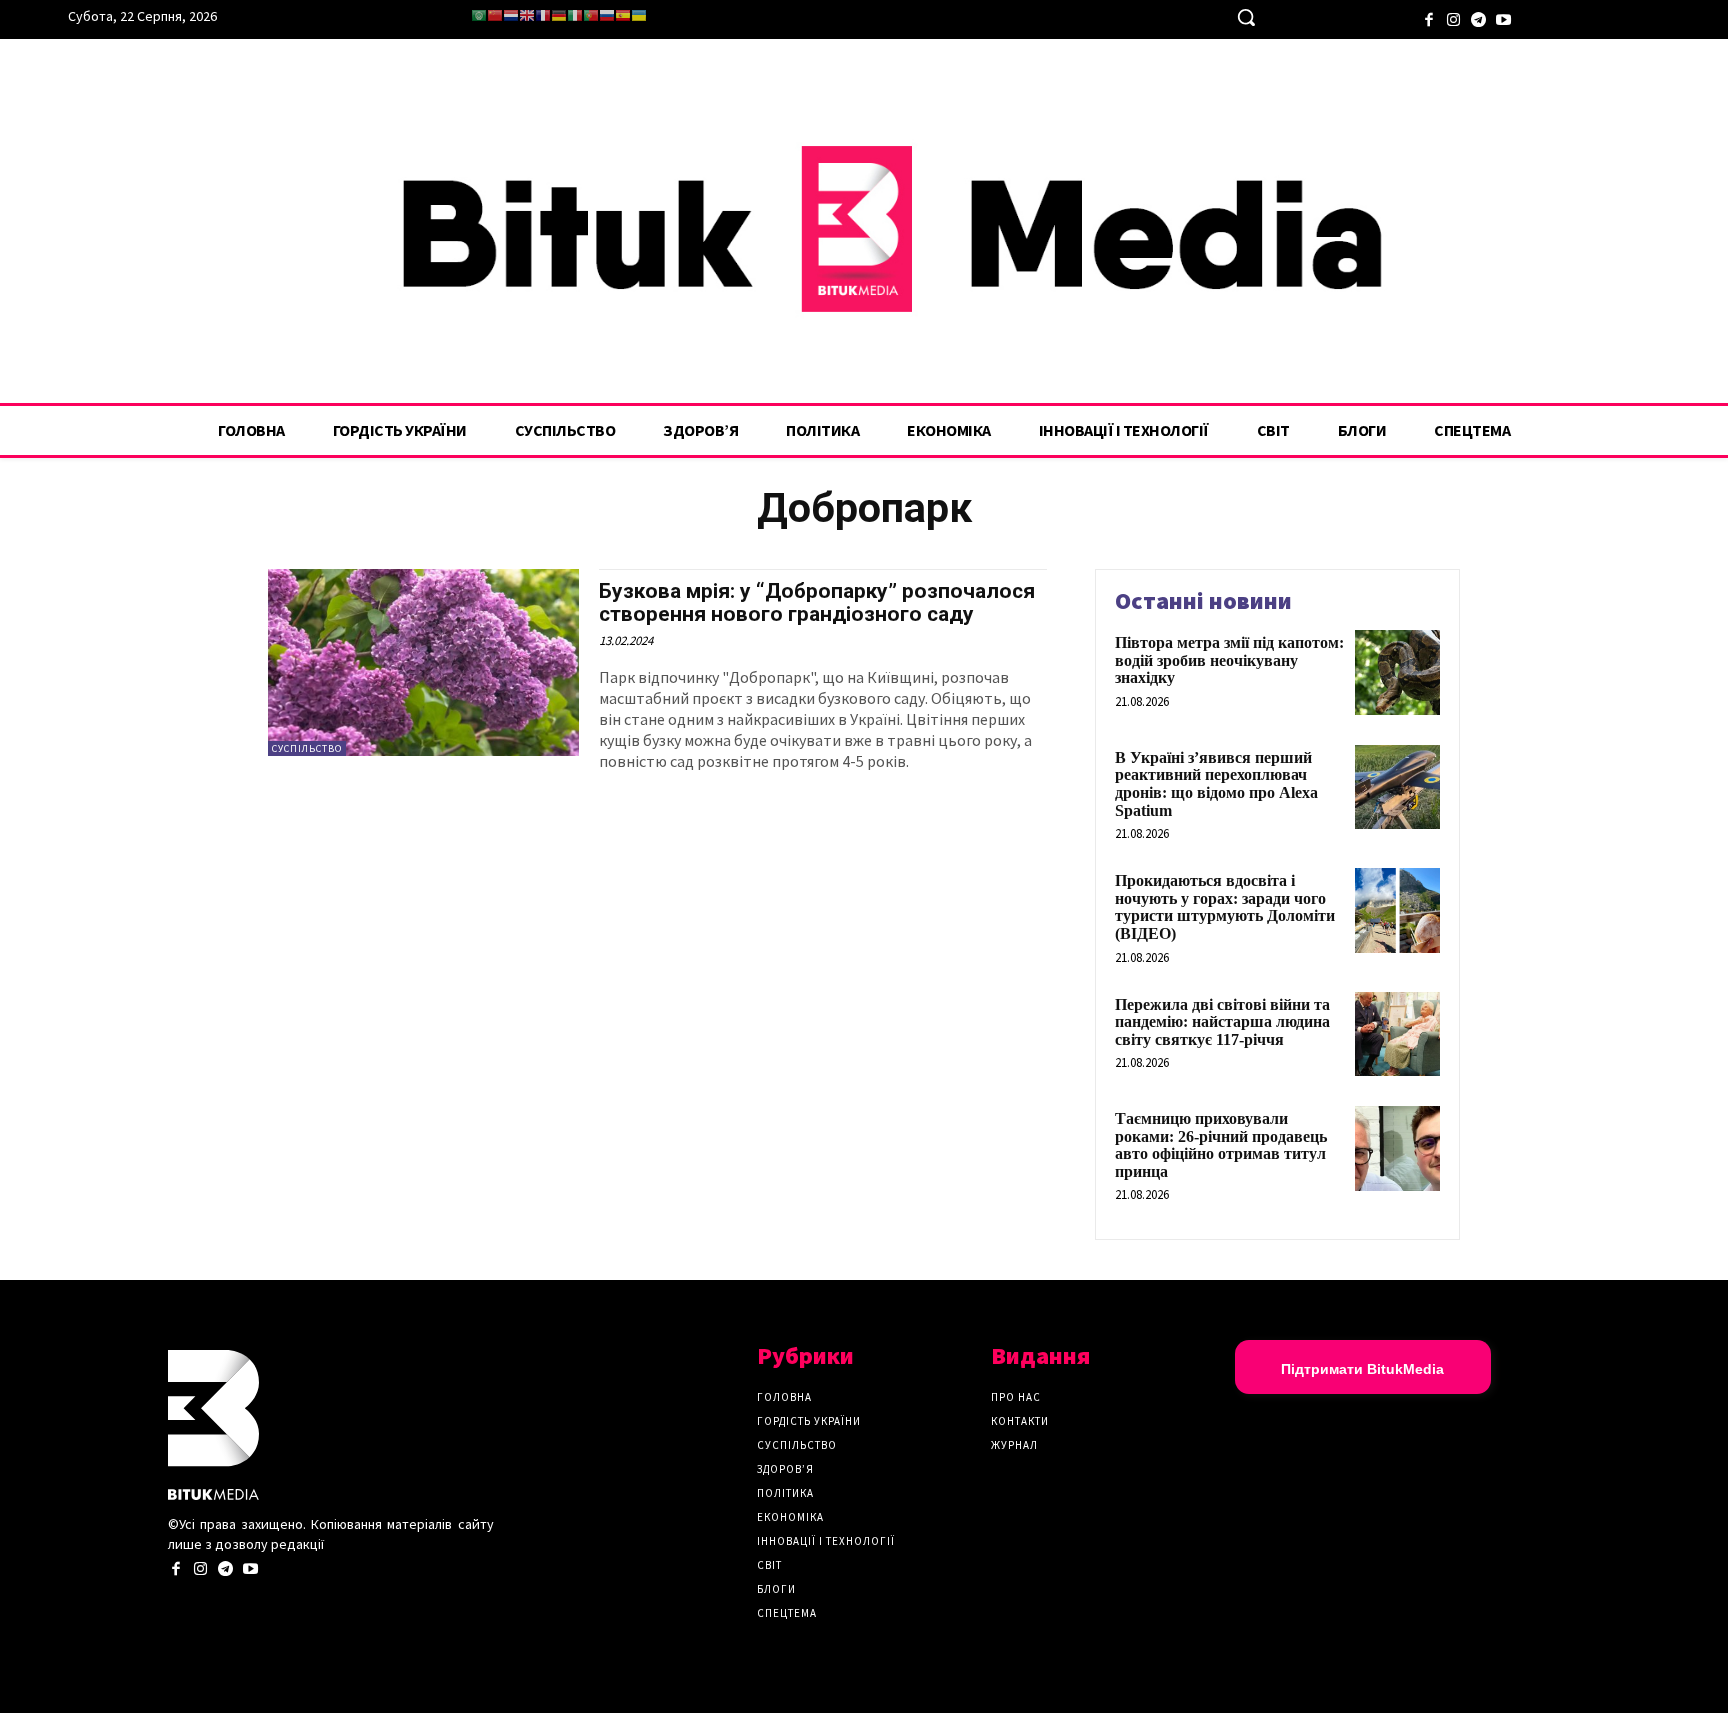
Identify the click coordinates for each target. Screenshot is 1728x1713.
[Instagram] (1453, 17)
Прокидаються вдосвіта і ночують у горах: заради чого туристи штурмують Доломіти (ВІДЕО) (1225, 907)
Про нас (1016, 1397)
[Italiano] (575, 15)
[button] (1246, 17)
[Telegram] (1478, 17)
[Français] (543, 15)
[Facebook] (1428, 17)
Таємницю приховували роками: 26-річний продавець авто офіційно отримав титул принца (1221, 1145)
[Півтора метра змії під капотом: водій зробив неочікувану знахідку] (1397, 672)
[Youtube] (1503, 17)
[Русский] (607, 15)
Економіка (790, 1517)
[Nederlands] (511, 15)
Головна (784, 1397)
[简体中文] (495, 15)
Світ (769, 1565)
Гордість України (809, 1421)
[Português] (591, 15)
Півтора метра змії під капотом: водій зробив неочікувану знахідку (1229, 660)
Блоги (776, 1589)
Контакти (1020, 1421)
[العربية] (479, 15)
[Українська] (639, 15)
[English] (527, 15)
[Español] (623, 15)
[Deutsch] (559, 15)
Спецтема (787, 1613)
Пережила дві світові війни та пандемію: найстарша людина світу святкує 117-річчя (1222, 1022)
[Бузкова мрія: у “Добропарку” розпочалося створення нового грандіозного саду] (423, 662)
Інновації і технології (826, 1541)
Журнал (1014, 1445)
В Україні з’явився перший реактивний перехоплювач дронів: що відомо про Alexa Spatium (1216, 784)
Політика (785, 1493)
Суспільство (307, 748)
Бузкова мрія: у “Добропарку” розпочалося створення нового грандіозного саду (817, 602)
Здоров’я (785, 1469)
